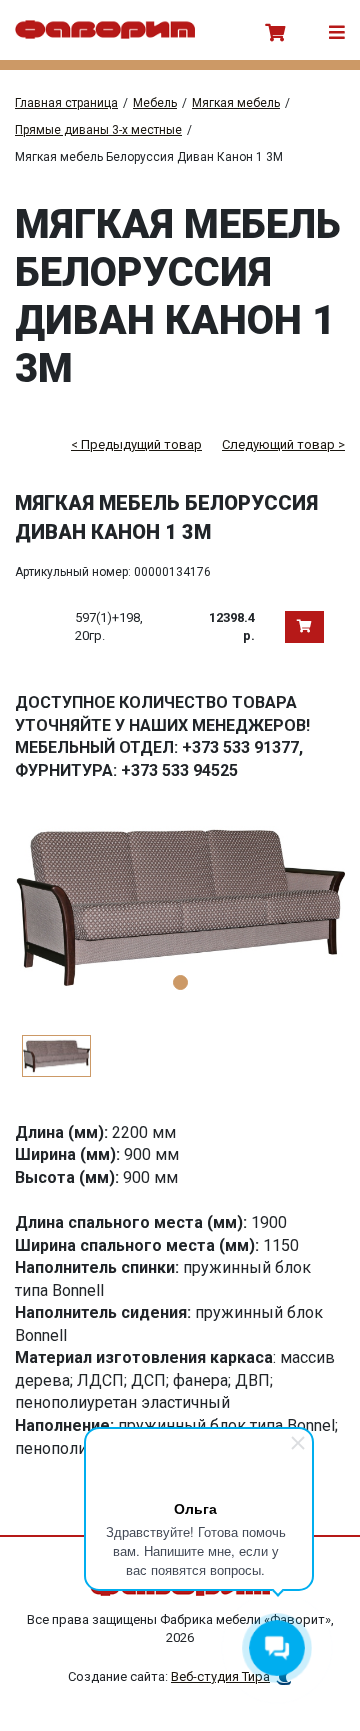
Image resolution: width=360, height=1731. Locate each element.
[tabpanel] (180, 906)
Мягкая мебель (236, 103)
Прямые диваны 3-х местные (98, 130)
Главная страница (66, 103)
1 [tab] (180, 982)
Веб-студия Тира (220, 1676)
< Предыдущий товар (136, 444)
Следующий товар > (283, 444)
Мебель (155, 103)
